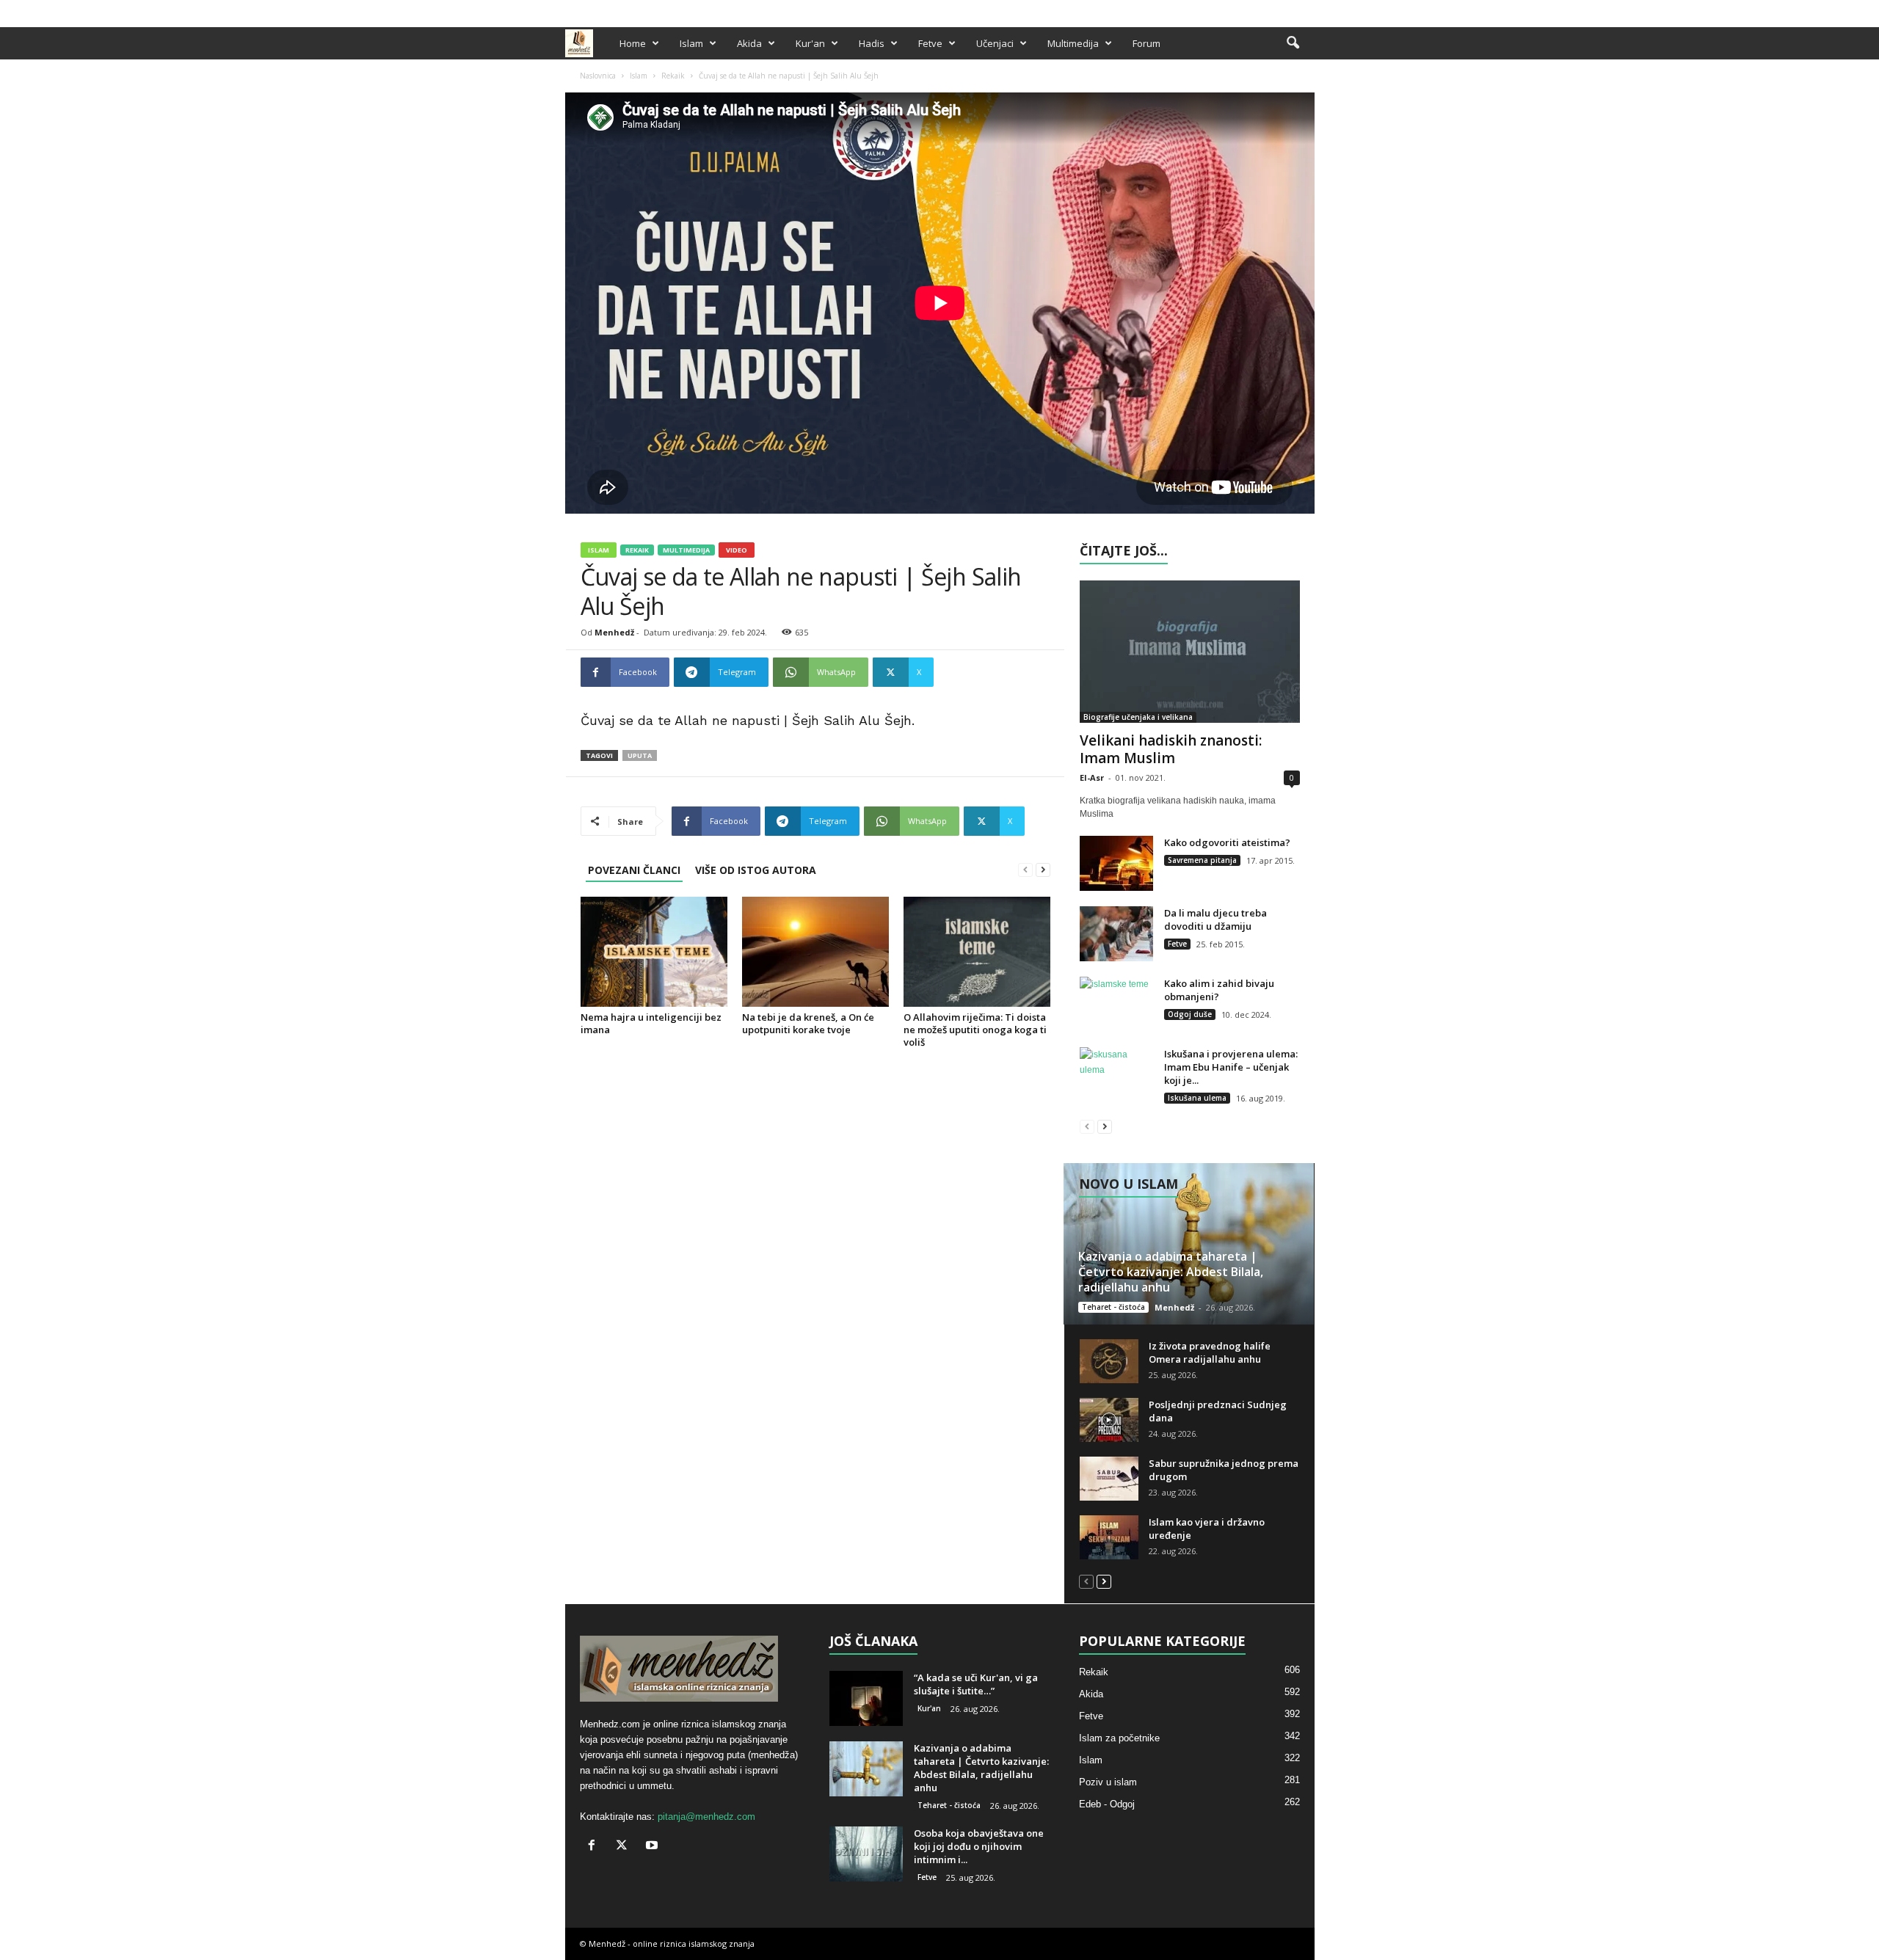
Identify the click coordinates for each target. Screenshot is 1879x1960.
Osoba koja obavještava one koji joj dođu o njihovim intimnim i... (979, 1846)
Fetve (930, 43)
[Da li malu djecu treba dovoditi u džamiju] (1116, 934)
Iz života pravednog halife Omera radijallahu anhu (1210, 1352)
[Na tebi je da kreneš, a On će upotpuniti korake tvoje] (815, 952)
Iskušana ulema (1197, 1098)
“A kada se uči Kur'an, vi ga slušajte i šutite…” (976, 1684)
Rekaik (673, 76)
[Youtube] (1304, 10)
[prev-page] (1025, 870)
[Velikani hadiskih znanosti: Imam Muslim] (1190, 652)
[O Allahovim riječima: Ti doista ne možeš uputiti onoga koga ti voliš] (977, 952)
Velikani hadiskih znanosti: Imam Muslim (1171, 749)
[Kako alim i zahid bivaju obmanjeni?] (1116, 1004)
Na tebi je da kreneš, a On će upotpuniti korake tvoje (808, 1023)
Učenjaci (995, 43)
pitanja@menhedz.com (706, 1817)
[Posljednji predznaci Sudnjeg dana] (1109, 1420)
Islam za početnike (1119, 1738)
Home (633, 43)
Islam (691, 43)
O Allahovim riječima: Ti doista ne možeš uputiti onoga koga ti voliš (975, 1030)
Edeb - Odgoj (1107, 1804)
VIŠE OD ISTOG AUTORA (756, 870)
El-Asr (1092, 777)
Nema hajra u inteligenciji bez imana (651, 1023)
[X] (1281, 10)
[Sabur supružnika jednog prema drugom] (1109, 1479)
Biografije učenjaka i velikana (1138, 717)
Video (737, 550)
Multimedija (1073, 43)
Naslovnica (598, 76)
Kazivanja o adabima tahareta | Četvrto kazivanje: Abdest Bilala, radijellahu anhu (1171, 1272)
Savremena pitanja (1202, 860)
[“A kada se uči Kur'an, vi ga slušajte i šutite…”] (866, 1698)
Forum (1146, 43)
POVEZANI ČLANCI (634, 870)
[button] (1293, 43)
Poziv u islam (1108, 1782)
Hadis (872, 43)
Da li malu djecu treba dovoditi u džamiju (1215, 919)
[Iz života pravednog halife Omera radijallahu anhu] (1109, 1361)
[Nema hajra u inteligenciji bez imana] (654, 952)
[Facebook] (1258, 10)
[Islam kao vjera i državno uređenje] (1109, 1537)
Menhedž (614, 632)
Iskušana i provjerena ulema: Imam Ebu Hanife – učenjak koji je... (1231, 1067)
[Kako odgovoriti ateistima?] (1116, 863)
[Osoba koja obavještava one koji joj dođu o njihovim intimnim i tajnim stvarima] (866, 1854)
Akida (749, 43)
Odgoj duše (1190, 1014)
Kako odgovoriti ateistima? (1227, 842)
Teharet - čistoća (1113, 1307)
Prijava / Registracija (616, 10)
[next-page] (1043, 870)
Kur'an (810, 43)
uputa (640, 755)
